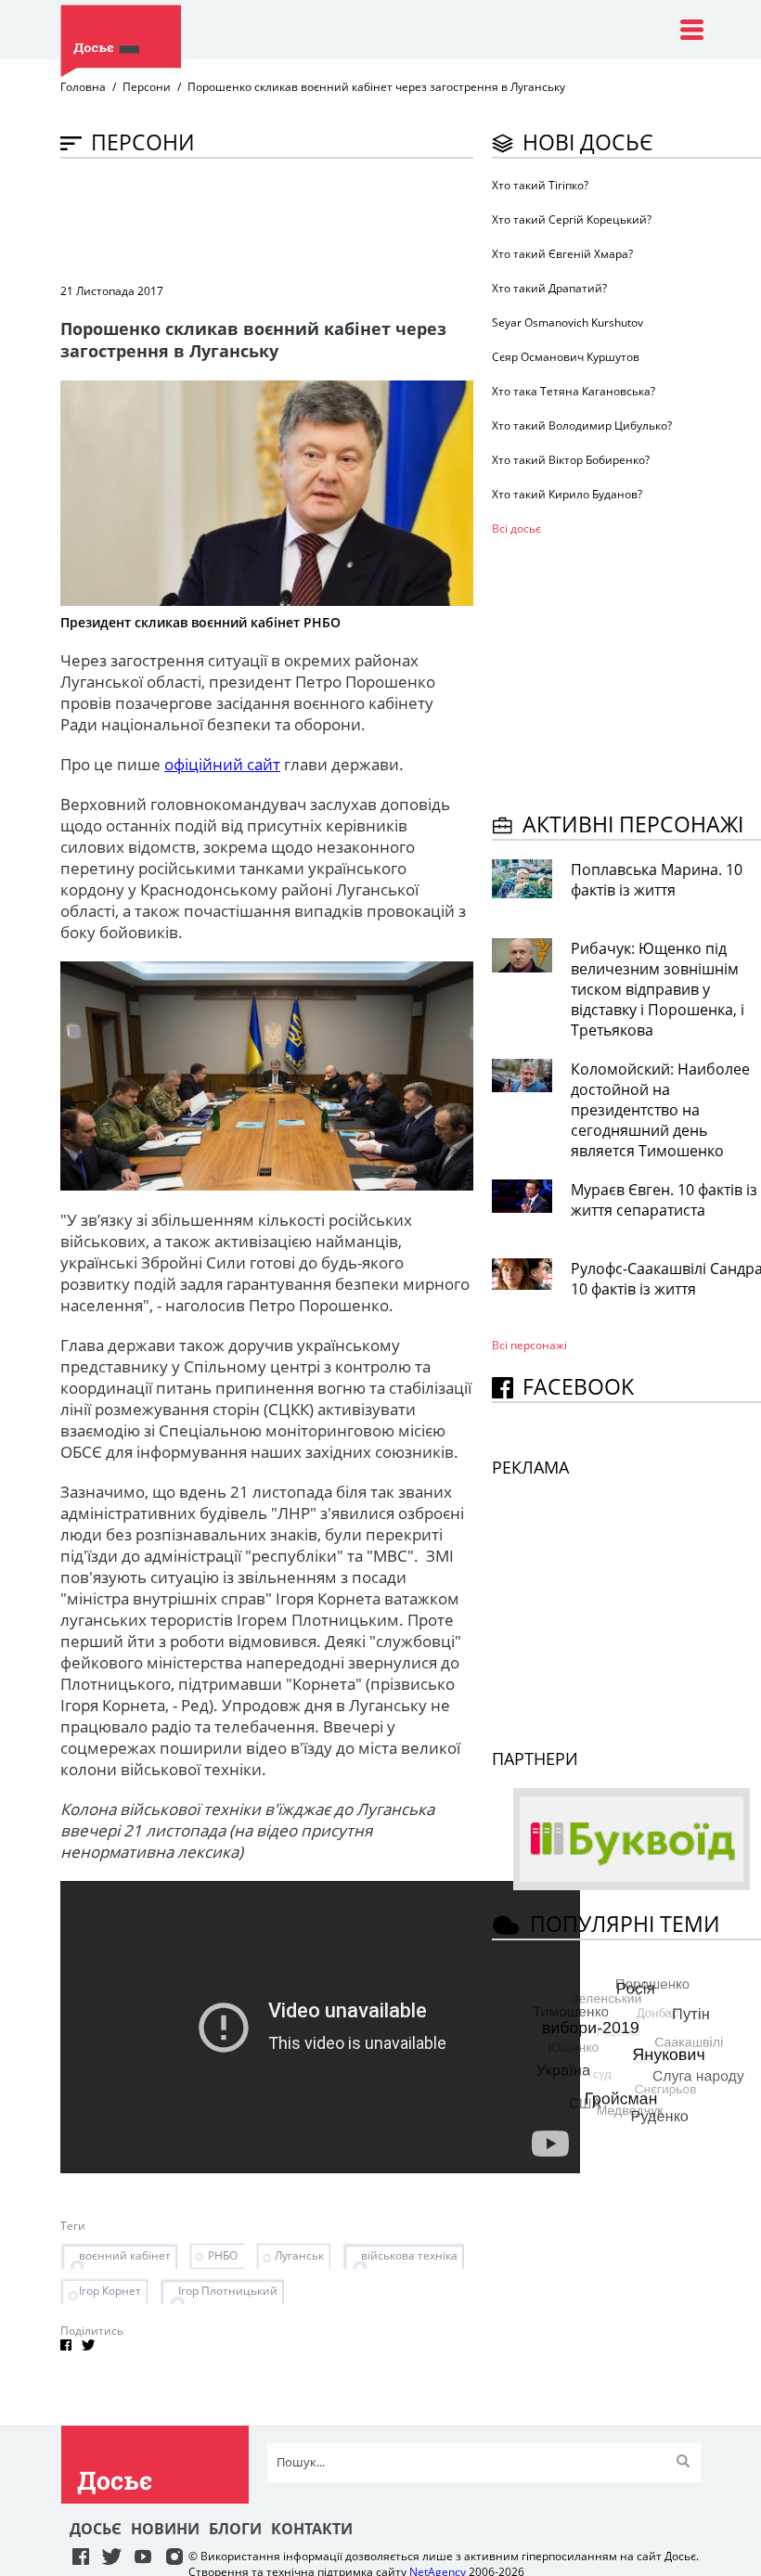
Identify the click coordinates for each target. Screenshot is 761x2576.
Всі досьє (516, 528)
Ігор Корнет (110, 2291)
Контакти (312, 2529)
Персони (147, 87)
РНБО (223, 2255)
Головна (83, 87)
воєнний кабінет (125, 2255)
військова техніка (409, 2255)
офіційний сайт (222, 764)
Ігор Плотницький (228, 2291)
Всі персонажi (529, 1345)
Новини (165, 2529)
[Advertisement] (398, 219)
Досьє (96, 2529)
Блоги (235, 2529)
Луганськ (299, 2255)
